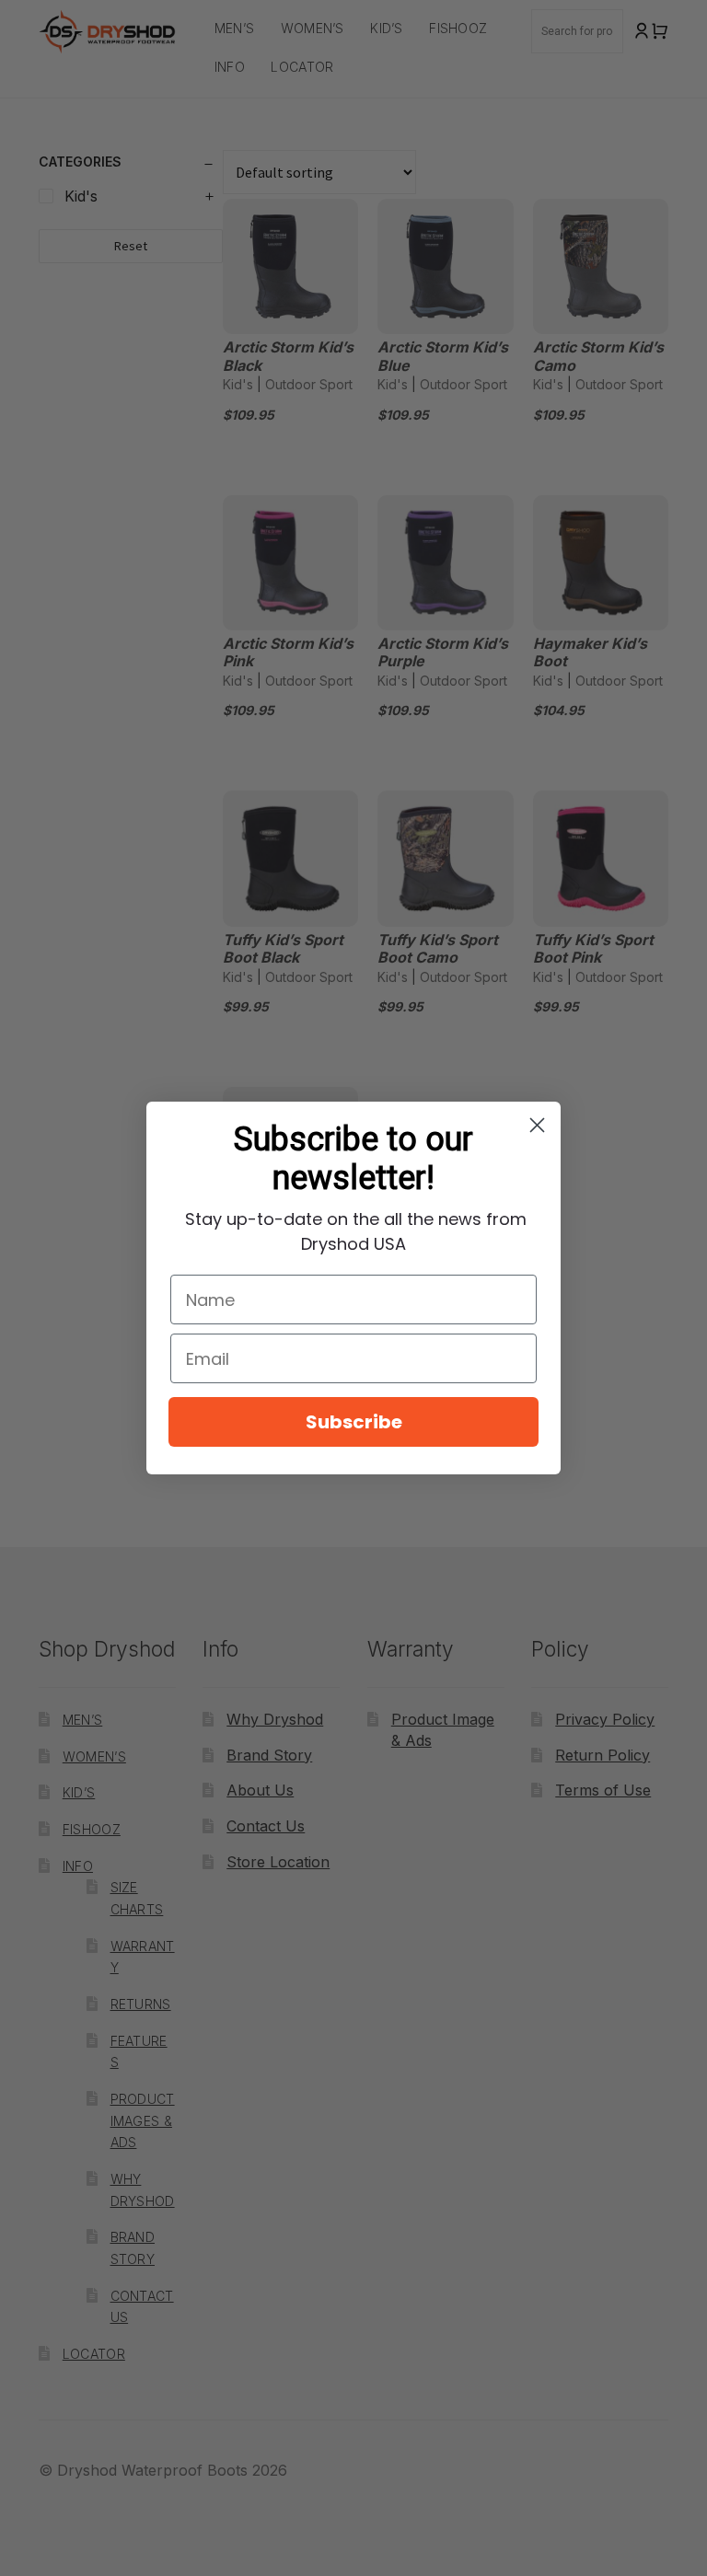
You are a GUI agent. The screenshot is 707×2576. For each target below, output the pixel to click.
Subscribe (354, 1422)
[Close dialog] (537, 1125)
